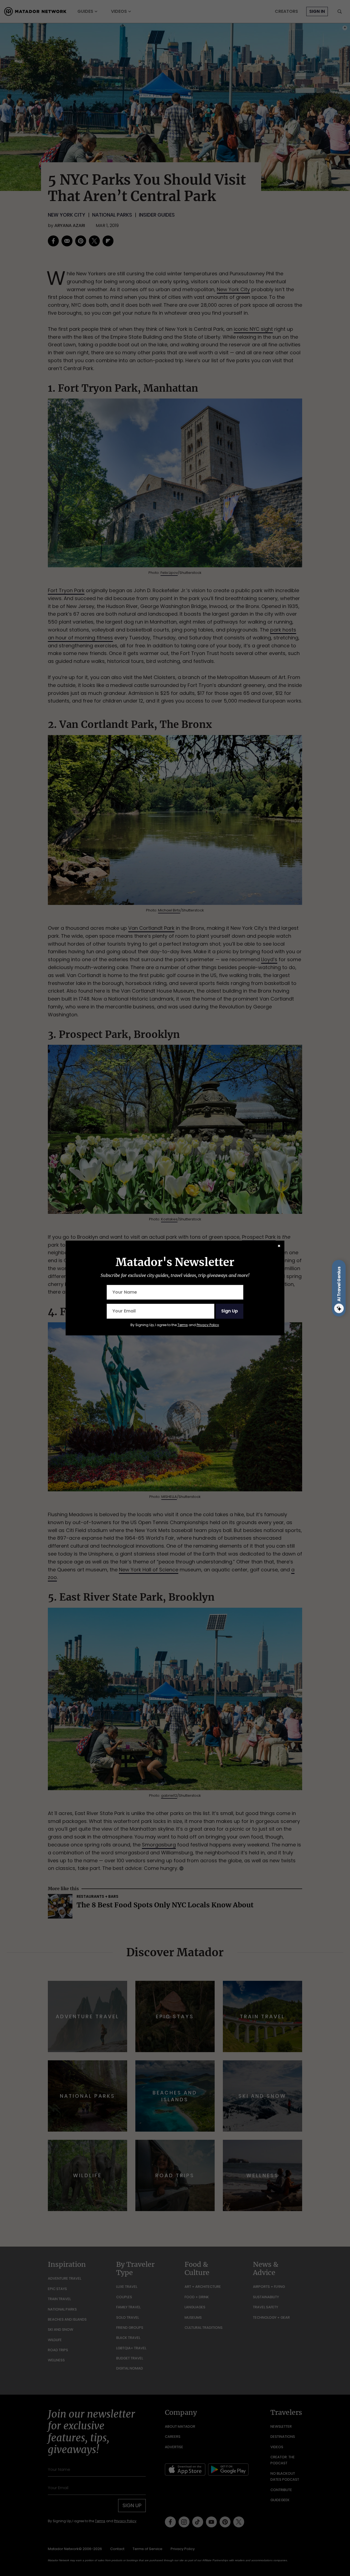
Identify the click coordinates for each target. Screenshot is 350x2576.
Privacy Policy (208, 1325)
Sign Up (230, 1311)
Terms (183, 1325)
